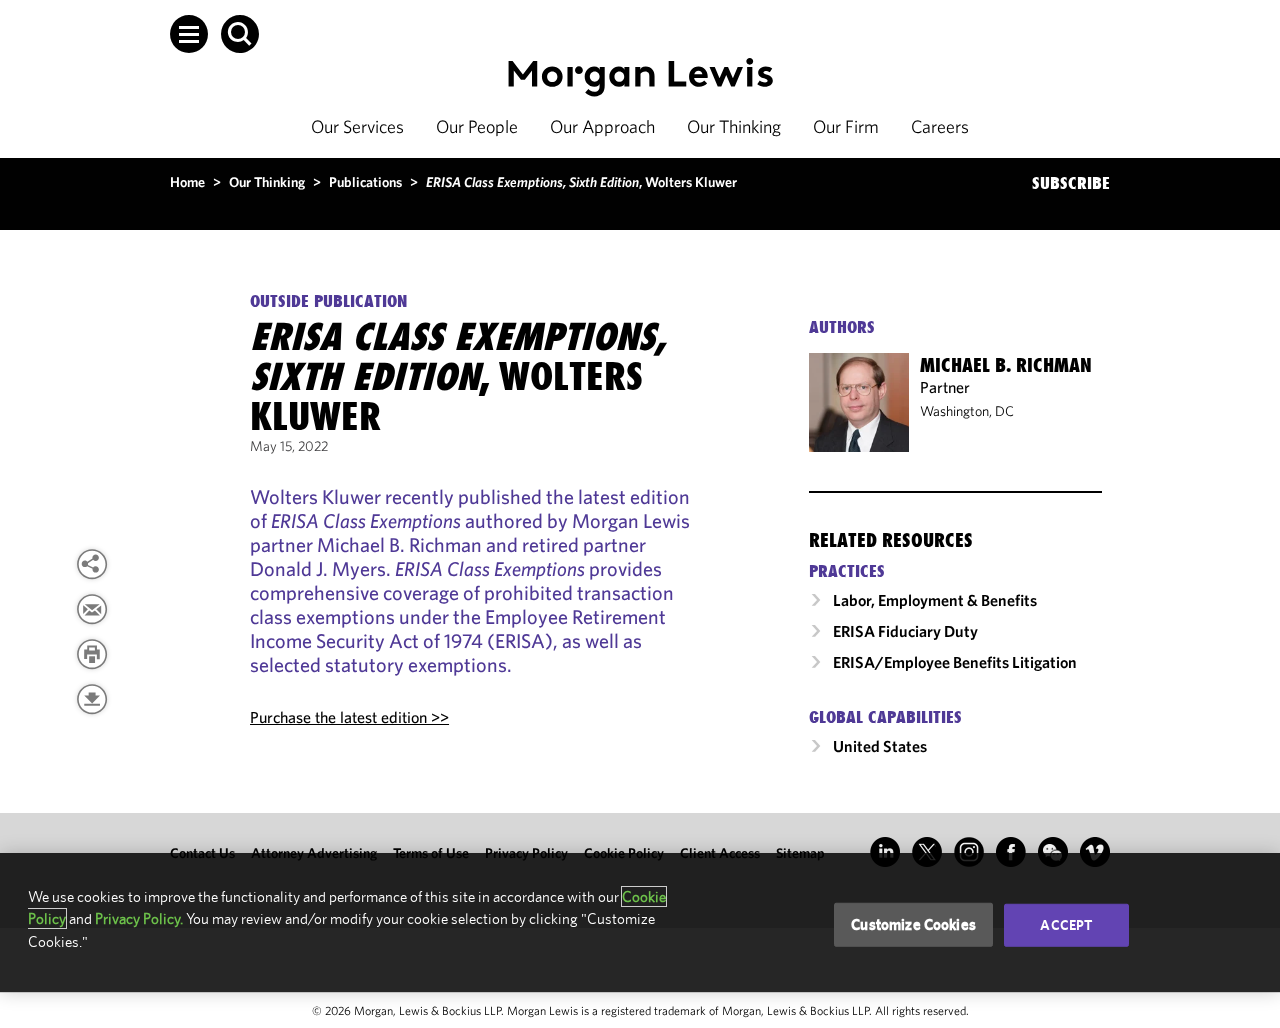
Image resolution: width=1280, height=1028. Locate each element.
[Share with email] (92, 609)
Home (187, 182)
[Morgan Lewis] (640, 77)
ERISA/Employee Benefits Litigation (955, 662)
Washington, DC (967, 411)
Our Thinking (734, 126)
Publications (365, 182)
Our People (477, 126)
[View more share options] (92, 564)
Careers (940, 126)
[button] (189, 34)
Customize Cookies (913, 924)
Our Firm (846, 126)
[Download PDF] (92, 699)
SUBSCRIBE (1071, 183)
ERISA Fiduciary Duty (905, 631)
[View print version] (92, 654)
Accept (1066, 925)
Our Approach (602, 126)
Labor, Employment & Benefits (935, 600)
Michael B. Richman (1006, 365)
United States (880, 746)
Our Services (357, 126)
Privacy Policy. (139, 918)
